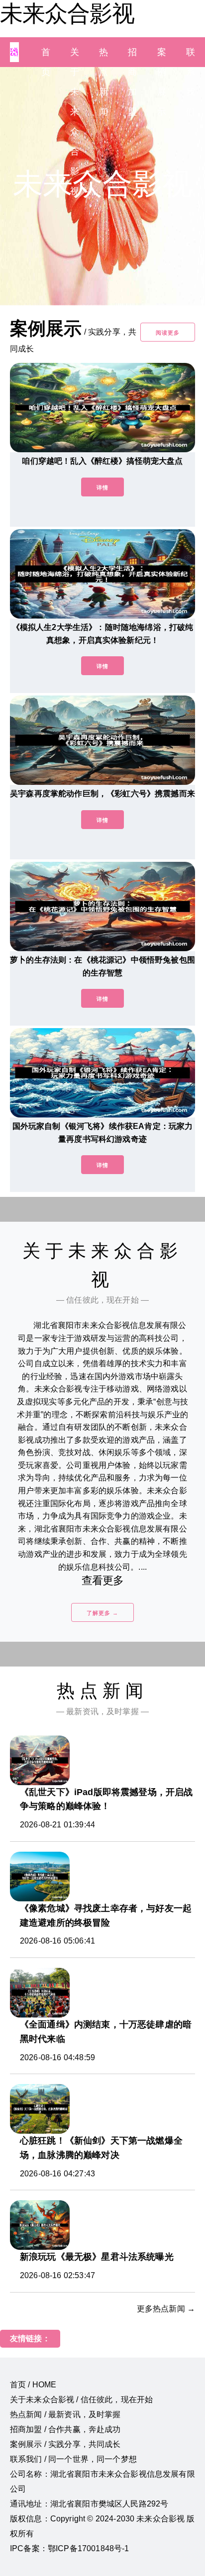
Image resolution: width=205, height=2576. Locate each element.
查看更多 (103, 1580)
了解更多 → (102, 1613)
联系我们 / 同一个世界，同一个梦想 (73, 2459)
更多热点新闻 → (166, 2309)
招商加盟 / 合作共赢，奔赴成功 (65, 2429)
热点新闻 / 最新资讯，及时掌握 (65, 2414)
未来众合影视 (67, 13)
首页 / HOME (33, 2385)
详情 (102, 487)
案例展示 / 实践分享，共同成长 (65, 2444)
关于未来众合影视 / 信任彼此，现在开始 (81, 2400)
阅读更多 (168, 333)
